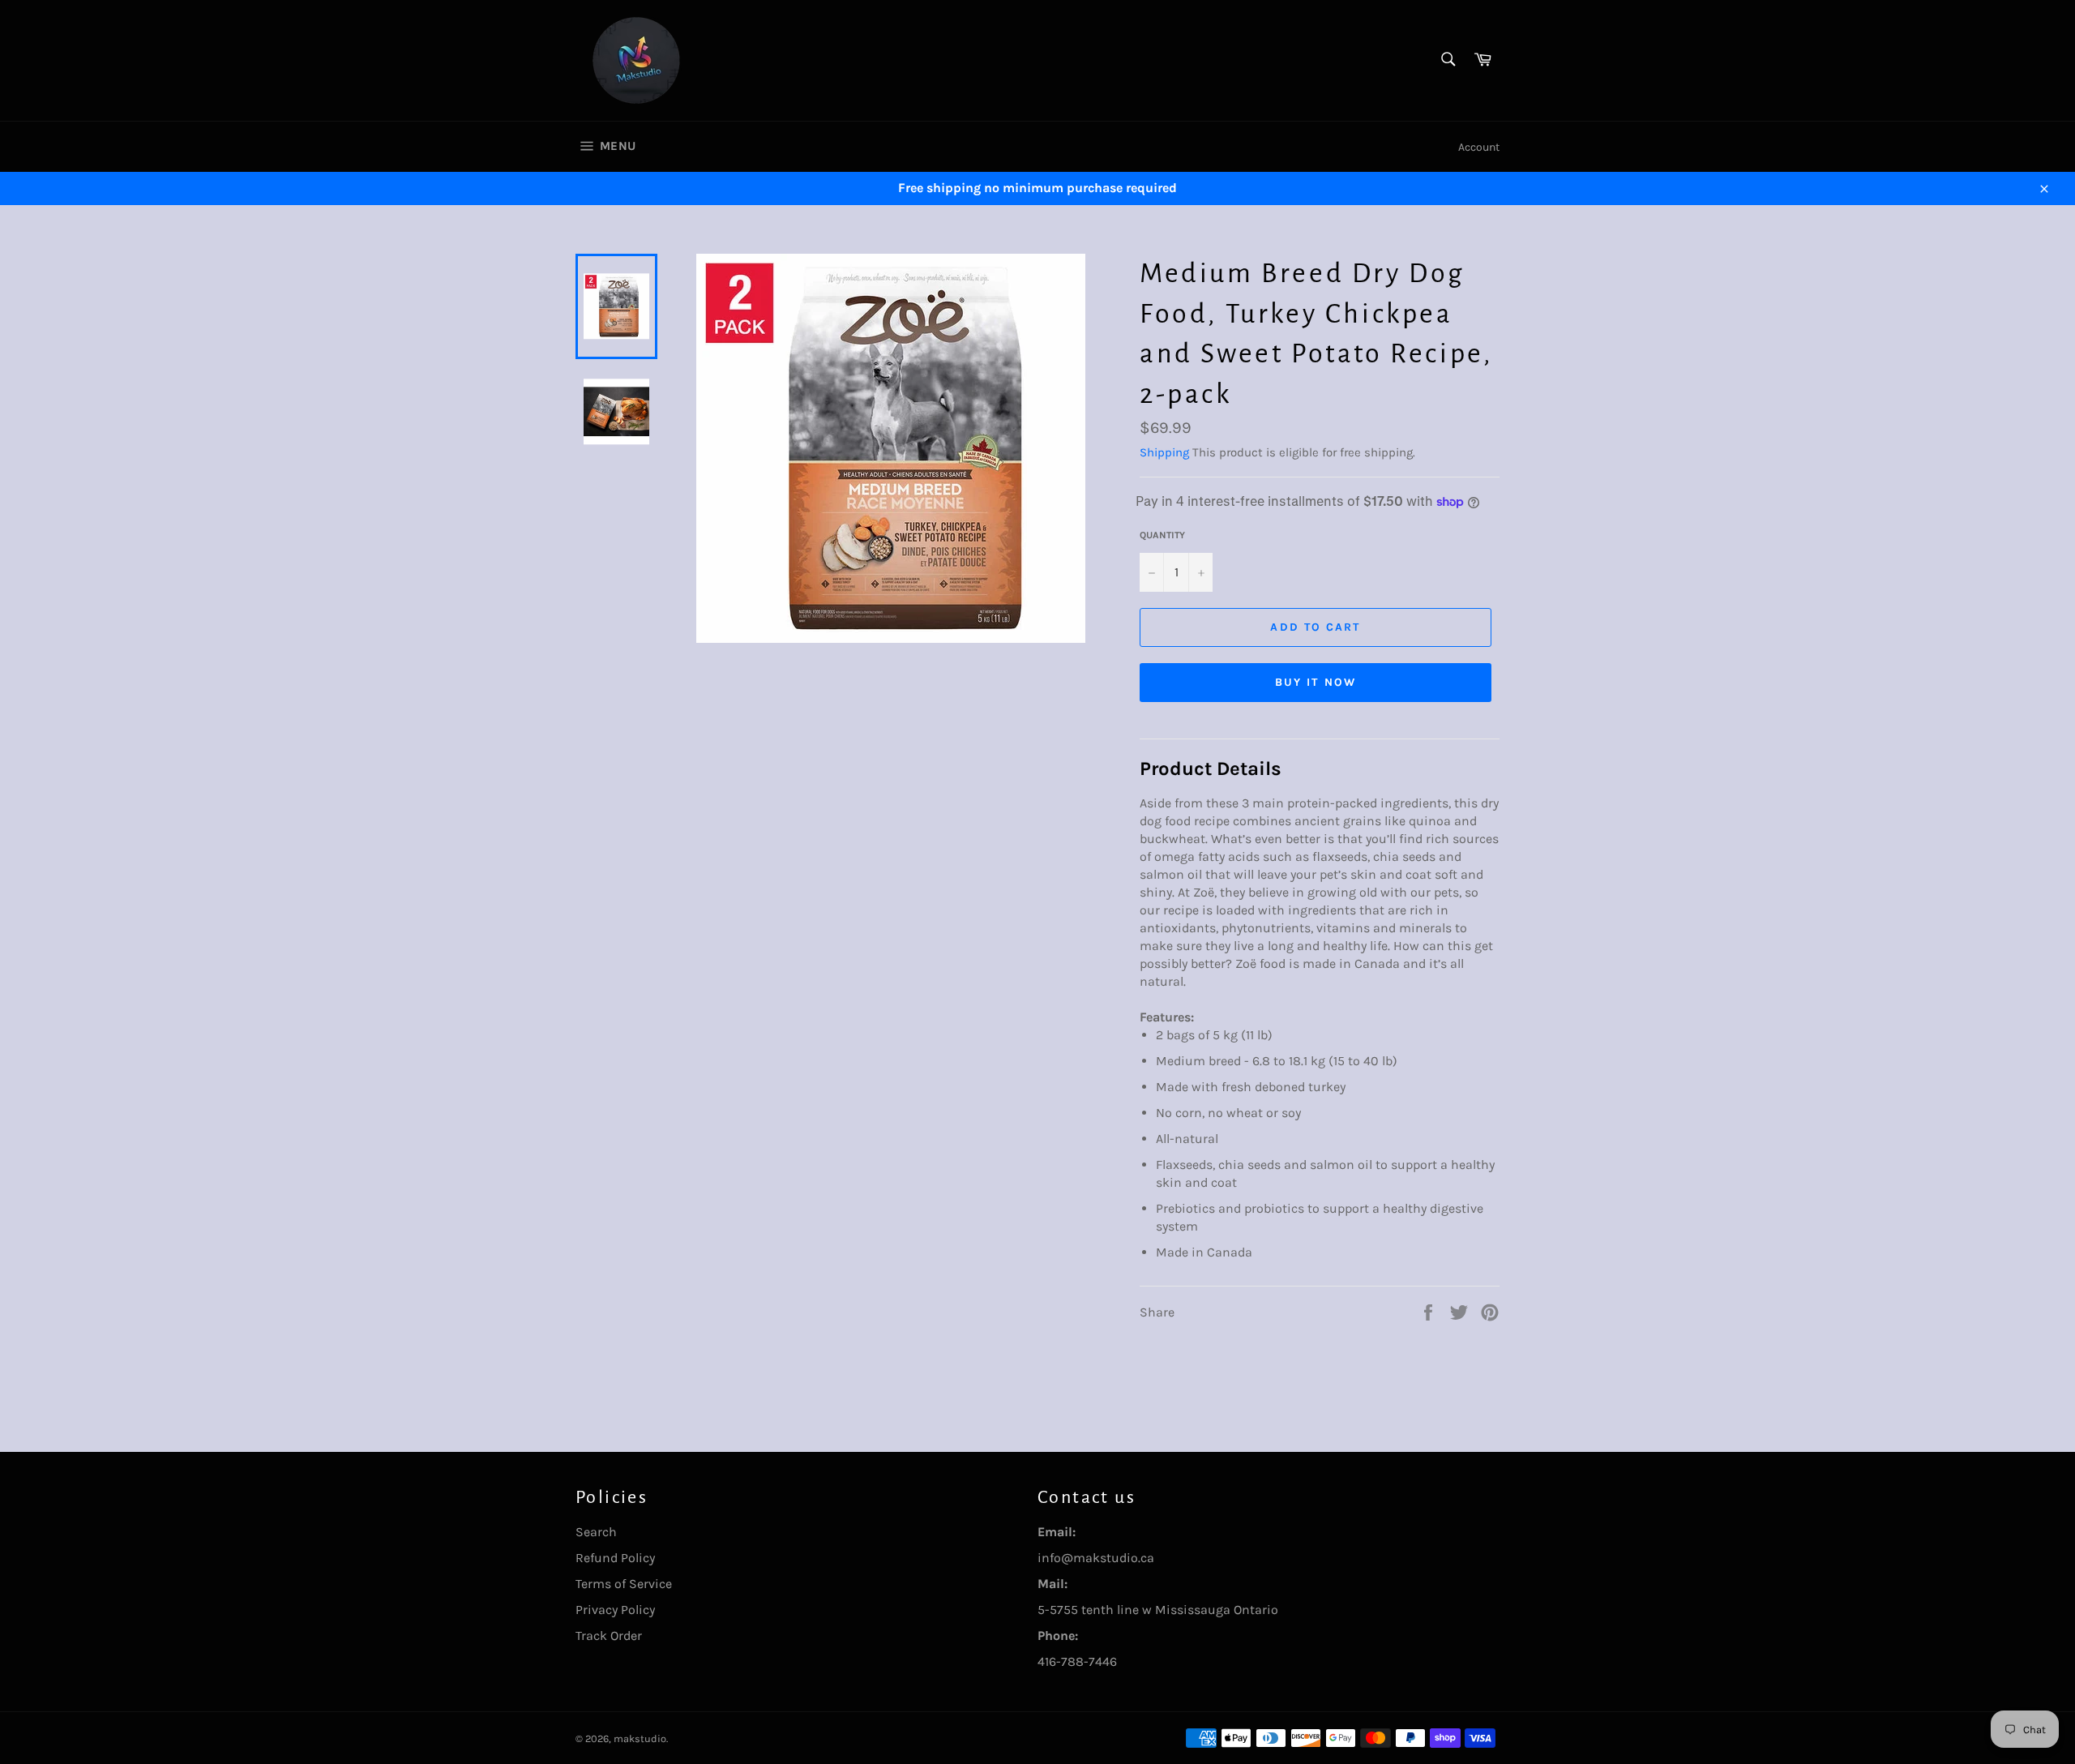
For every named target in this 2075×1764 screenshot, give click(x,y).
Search (596, 1532)
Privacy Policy (615, 1610)
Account (1479, 147)
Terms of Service (624, 1584)
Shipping (1164, 452)
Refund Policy (615, 1558)
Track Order (609, 1636)
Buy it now (1316, 682)
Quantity (1162, 535)
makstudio (640, 1738)
